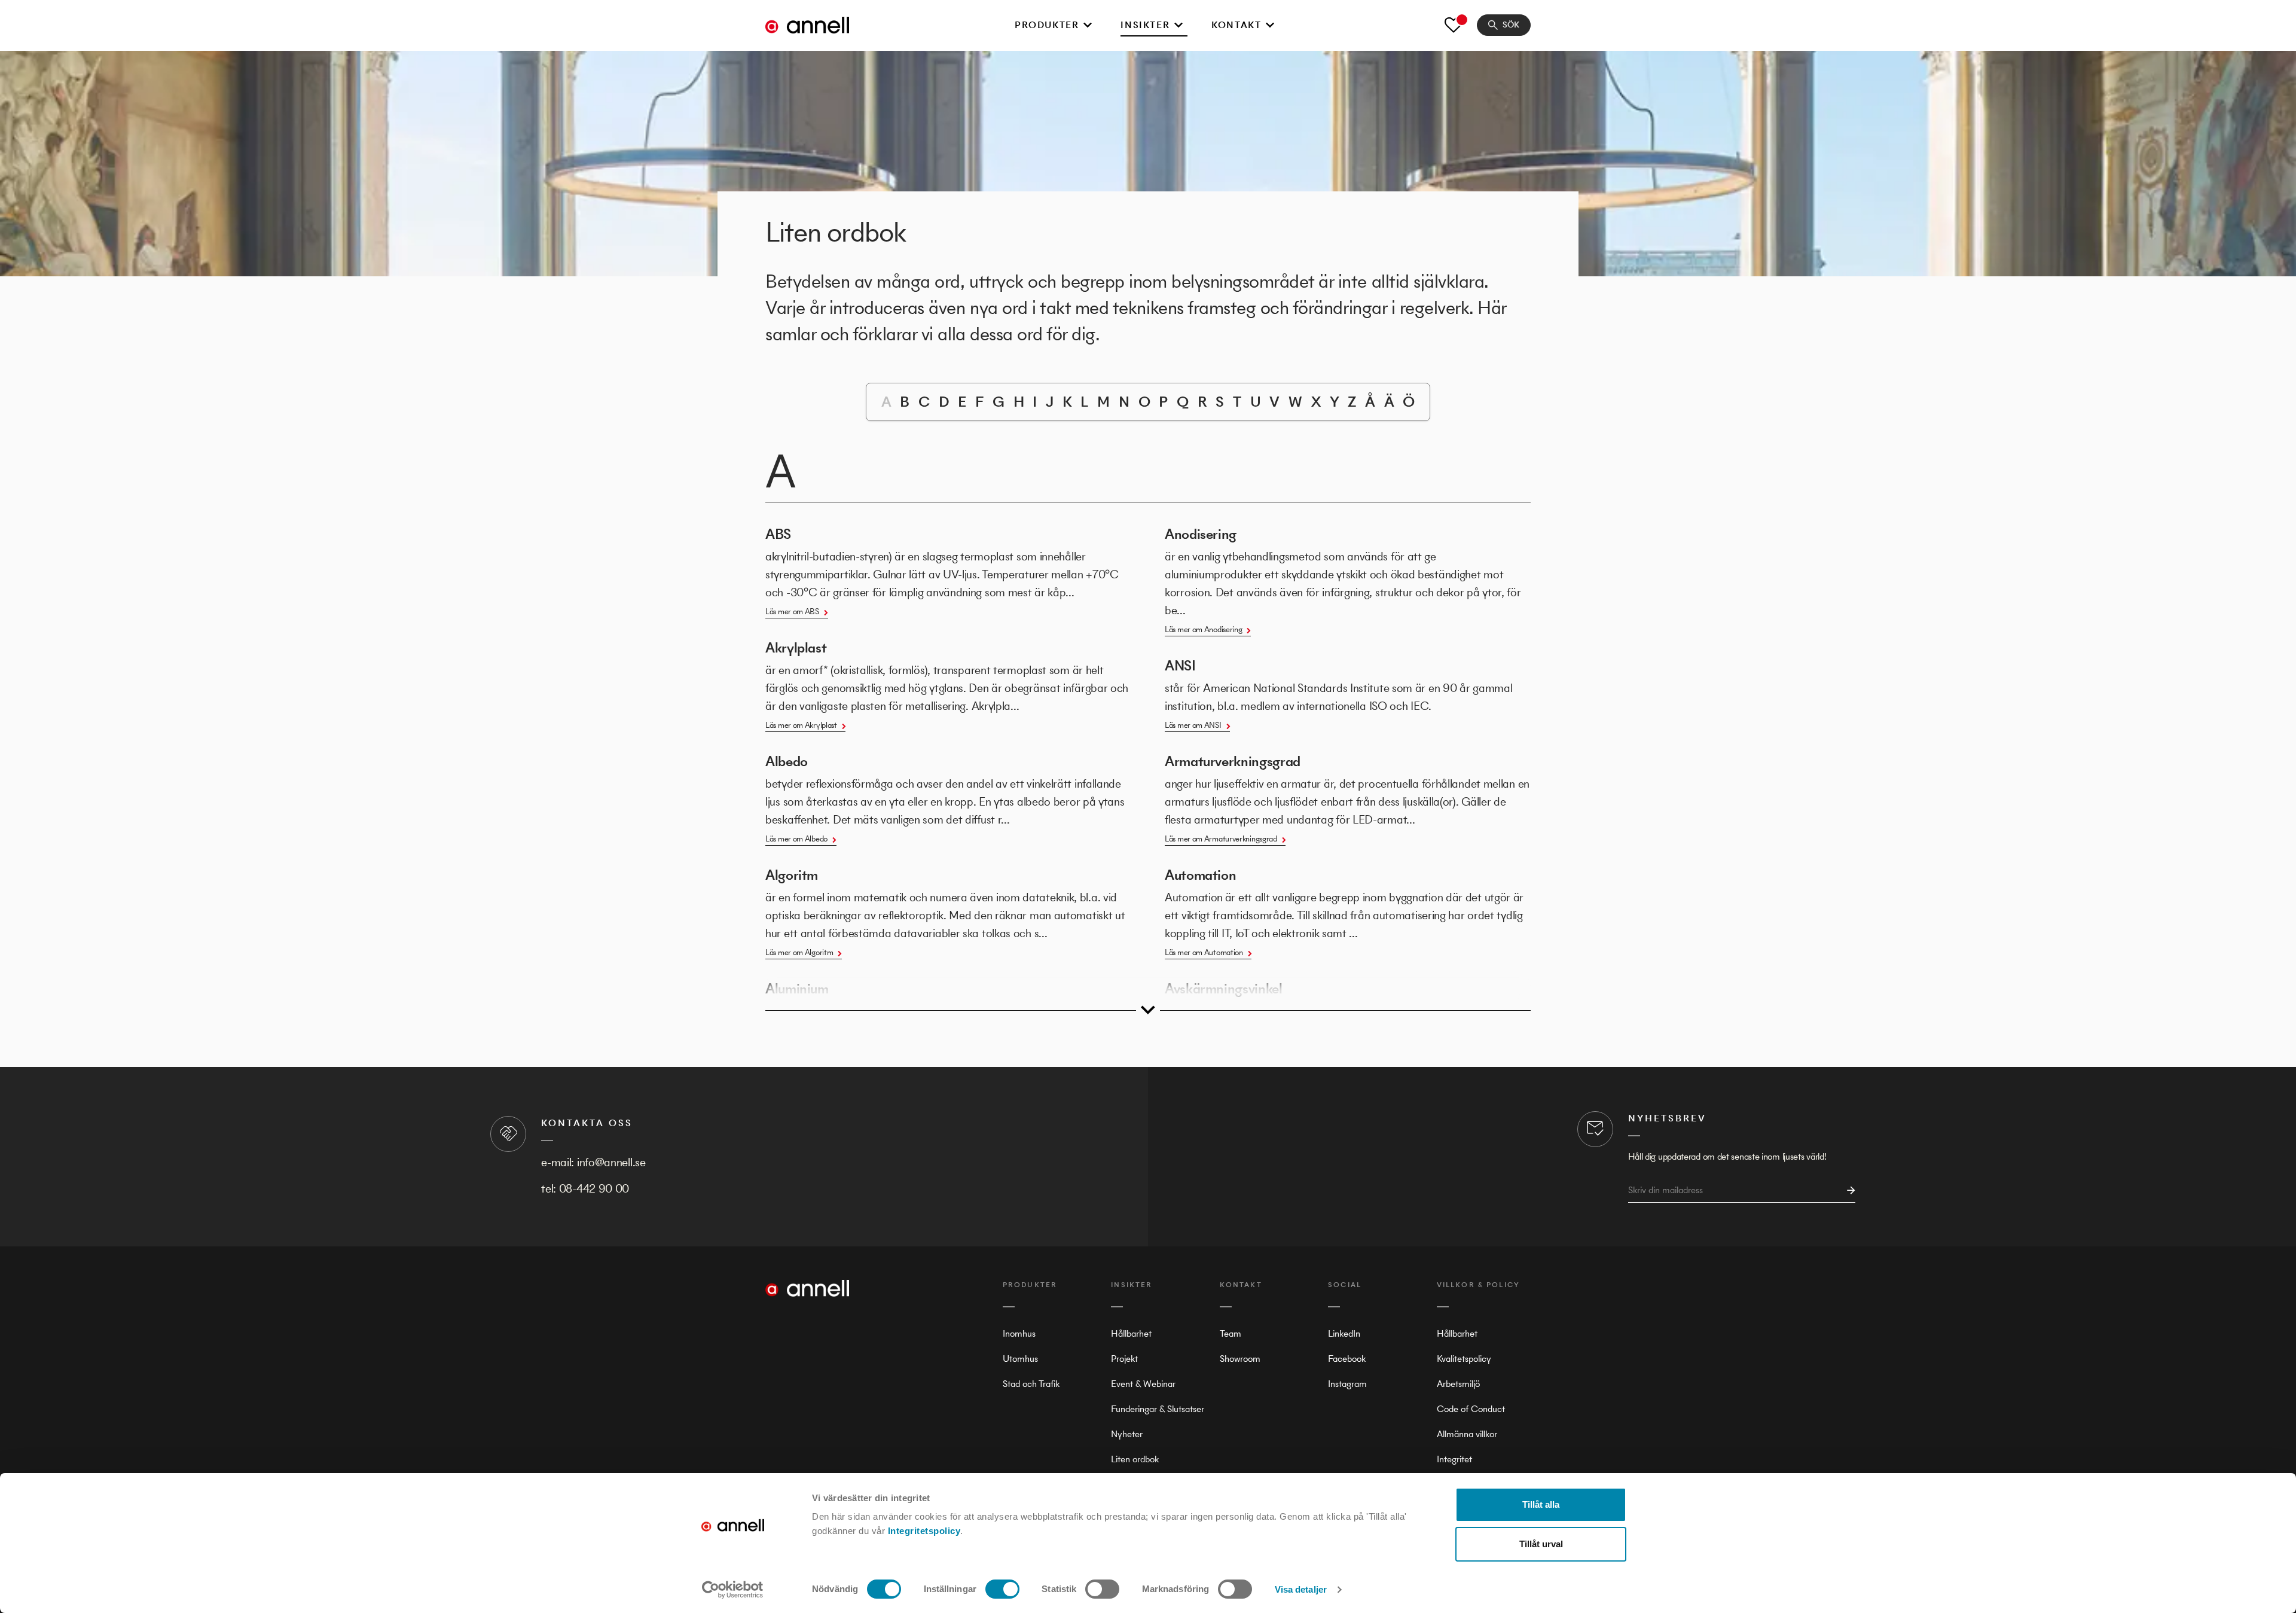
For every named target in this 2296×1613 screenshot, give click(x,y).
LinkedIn (1344, 1333)
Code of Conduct (1471, 1409)
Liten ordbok (1135, 1459)
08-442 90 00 (594, 1189)
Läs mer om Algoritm (799, 952)
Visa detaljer (1301, 1589)
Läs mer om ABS (792, 612)
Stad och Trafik (1031, 1384)
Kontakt (1236, 25)
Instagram (1347, 1384)
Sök (1511, 25)
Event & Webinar (1143, 1384)
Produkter (1047, 25)
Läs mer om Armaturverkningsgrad (1221, 839)
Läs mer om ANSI (1193, 725)
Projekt (1124, 1359)
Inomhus (1019, 1333)
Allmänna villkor (1467, 1434)
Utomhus (1020, 1359)
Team (1231, 1333)
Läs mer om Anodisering (1203, 629)
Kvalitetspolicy (1464, 1359)
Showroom (1240, 1359)
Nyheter (1127, 1434)
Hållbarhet (1131, 1333)
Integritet (1454, 1459)
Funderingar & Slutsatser (1158, 1409)
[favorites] (1454, 25)
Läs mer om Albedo (796, 839)
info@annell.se (611, 1162)
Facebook (1347, 1359)
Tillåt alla (1541, 1504)
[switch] (1002, 1589)
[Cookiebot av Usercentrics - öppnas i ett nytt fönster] (733, 1590)
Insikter (1145, 25)
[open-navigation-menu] (1088, 25)
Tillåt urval (1541, 1544)
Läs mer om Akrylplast (801, 725)
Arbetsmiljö (1458, 1384)
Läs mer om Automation (1204, 952)
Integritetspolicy (924, 1531)
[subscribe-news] (1848, 1190)
